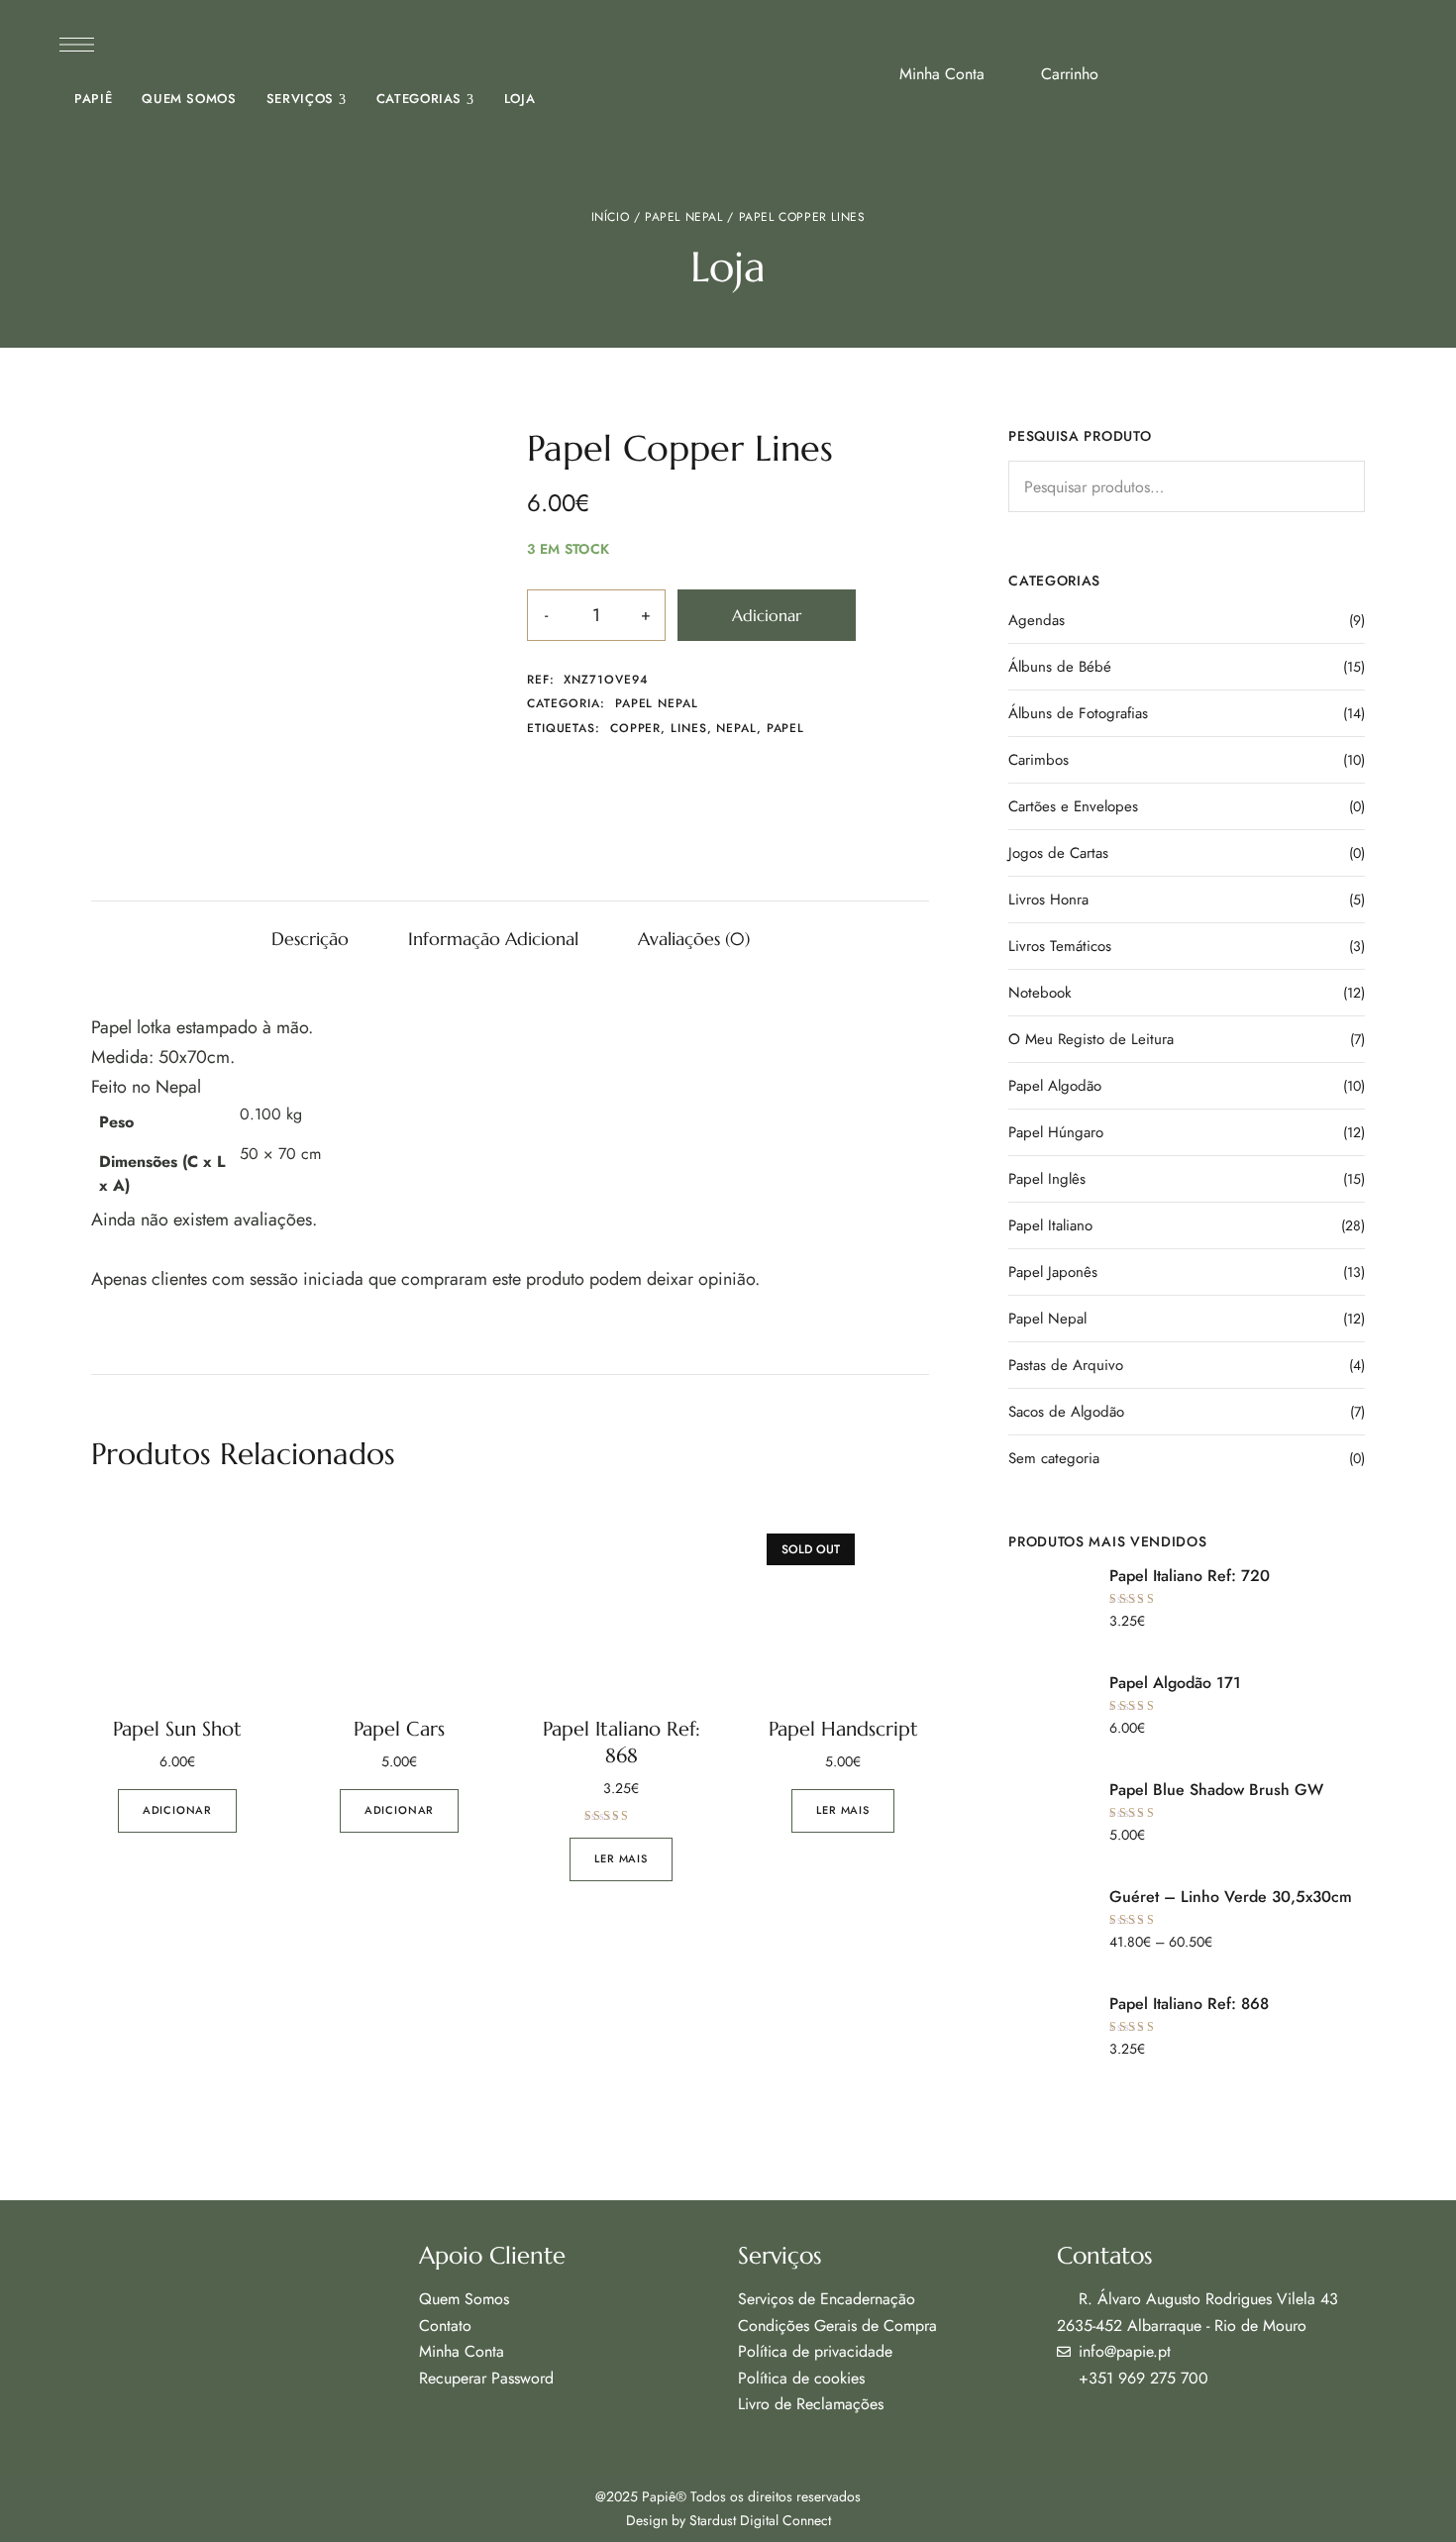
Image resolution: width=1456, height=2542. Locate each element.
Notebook (1040, 993)
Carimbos (1039, 760)
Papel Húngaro (1056, 1132)
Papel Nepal (684, 217)
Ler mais (621, 1858)
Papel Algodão (1055, 1086)
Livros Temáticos (1060, 946)
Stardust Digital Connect (760, 2520)
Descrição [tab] (310, 939)
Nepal (736, 728)
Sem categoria (1054, 1458)
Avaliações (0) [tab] (694, 939)
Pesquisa (1345, 480)
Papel (786, 728)
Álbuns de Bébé (1060, 667)
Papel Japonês (1053, 1272)
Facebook (1064, 2425)
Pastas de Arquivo (1066, 1365)
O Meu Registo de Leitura (1091, 1039)
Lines (689, 728)
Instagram (1102, 2425)
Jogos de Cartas (1058, 853)
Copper (635, 728)
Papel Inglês (1047, 1179)
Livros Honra (1048, 900)
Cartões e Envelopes (1073, 806)
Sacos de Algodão (1066, 1412)
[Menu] (77, 45)
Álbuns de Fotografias (1078, 713)
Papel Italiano (1050, 1225)
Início (611, 217)
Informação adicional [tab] (493, 939)
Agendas (1037, 620)
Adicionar (767, 615)
